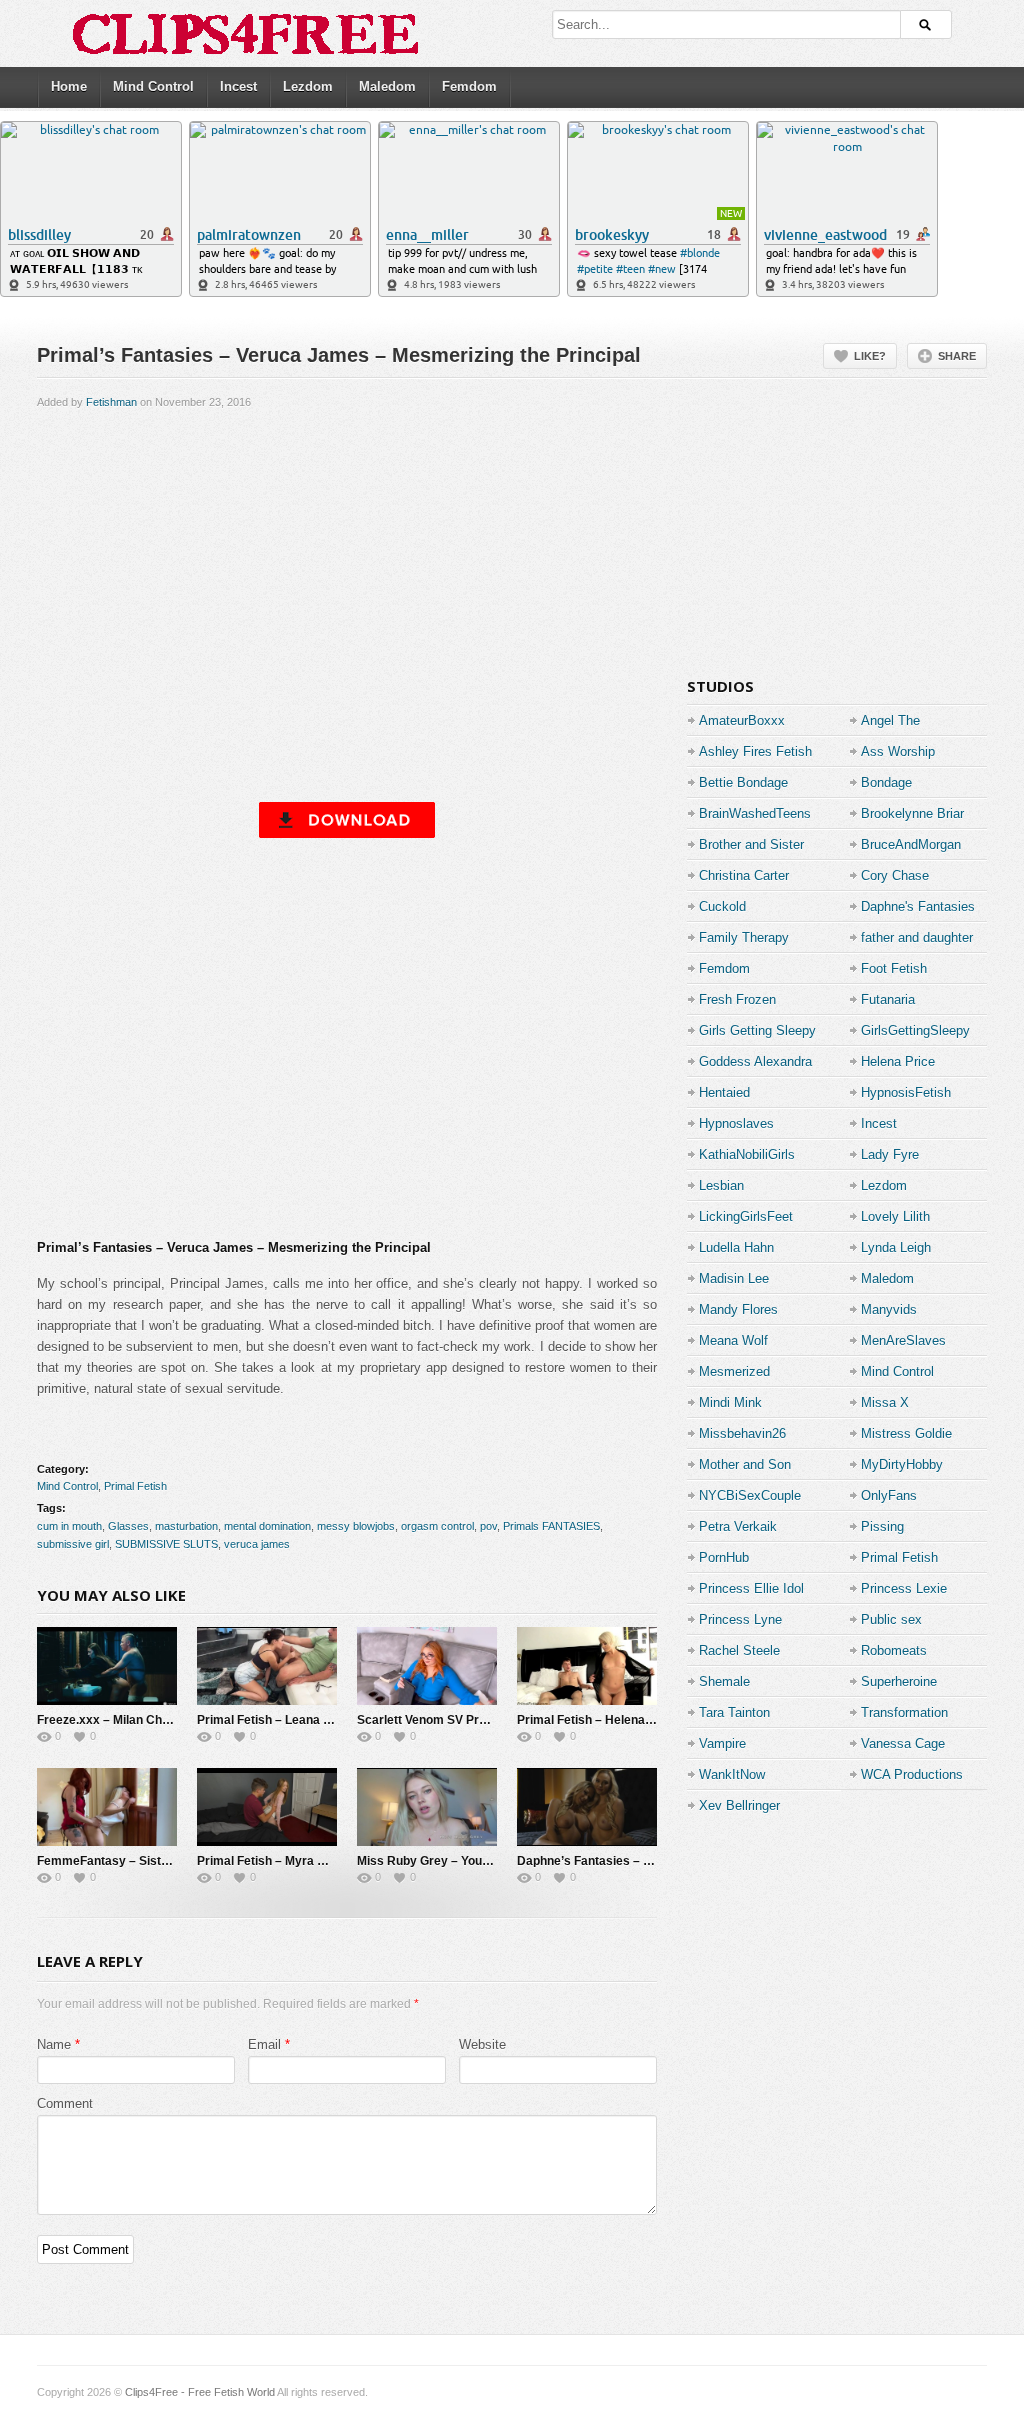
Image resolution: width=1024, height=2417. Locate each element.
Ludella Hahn (736, 1247)
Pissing (882, 1526)
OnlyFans (889, 1495)
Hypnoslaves (736, 1123)
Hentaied (724, 1092)
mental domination (267, 1526)
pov (488, 1526)
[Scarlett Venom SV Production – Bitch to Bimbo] (427, 1666)
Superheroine (899, 1681)
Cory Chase (895, 875)
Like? (870, 356)
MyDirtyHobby (902, 1464)
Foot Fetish (894, 968)
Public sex (891, 1619)
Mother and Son (745, 1464)
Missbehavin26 (742, 1433)
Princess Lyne (740, 1619)
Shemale (724, 1681)
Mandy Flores (738, 1309)
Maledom (387, 86)
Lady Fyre (890, 1154)
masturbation (186, 1526)
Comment (65, 2103)
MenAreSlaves (903, 1340)
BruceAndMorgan (911, 844)
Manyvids (889, 1309)
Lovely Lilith (895, 1216)
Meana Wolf (733, 1340)
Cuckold (722, 906)
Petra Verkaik (738, 1526)
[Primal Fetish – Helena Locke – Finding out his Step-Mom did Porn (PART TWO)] (587, 1666)
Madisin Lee (734, 1278)
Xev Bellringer (739, 1805)
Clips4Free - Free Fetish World (200, 2392)
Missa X (885, 1402)
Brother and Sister (751, 844)
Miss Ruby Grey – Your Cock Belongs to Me (480, 1861)
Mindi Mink (730, 1402)
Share (957, 356)
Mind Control (153, 86)
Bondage (886, 782)
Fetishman (111, 402)
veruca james (257, 1544)
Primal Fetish (135, 1486)
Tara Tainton (734, 1712)
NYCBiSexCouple (750, 1495)
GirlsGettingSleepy (915, 1030)
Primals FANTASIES (551, 1526)
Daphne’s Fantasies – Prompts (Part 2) (627, 1861)
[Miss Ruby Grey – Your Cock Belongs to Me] (427, 1807)
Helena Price (898, 1061)
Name (54, 2044)
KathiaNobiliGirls (747, 1154)
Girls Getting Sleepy (757, 1030)
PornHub (724, 1557)
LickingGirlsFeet (746, 1216)
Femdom (469, 86)
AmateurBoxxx (742, 720)
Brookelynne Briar (912, 813)
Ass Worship (898, 751)
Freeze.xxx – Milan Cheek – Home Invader (156, 1720)
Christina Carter (744, 875)
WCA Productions (912, 1774)
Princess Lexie (904, 1588)
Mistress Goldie (906, 1433)
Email (264, 2044)
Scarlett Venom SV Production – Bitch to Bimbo (491, 1720)
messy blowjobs (356, 1526)
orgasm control (437, 1526)
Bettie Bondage (743, 782)
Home (69, 86)
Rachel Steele (739, 1650)
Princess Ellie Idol (751, 1588)
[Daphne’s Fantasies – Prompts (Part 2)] (587, 1807)
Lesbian (721, 1185)
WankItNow (732, 1774)
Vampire (722, 1743)
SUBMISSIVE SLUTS (166, 1544)
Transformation (904, 1712)
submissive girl (73, 1544)
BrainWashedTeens (755, 813)
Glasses (128, 1526)
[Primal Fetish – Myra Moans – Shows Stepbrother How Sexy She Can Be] (267, 1807)
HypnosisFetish (906, 1092)
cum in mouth (69, 1526)
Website (482, 2044)
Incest (238, 86)
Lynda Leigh (896, 1247)
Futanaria (888, 999)
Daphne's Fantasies (918, 906)
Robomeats (894, 1650)
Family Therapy (744, 937)
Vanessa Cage (903, 1743)
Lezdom (308, 86)
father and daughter (917, 937)
